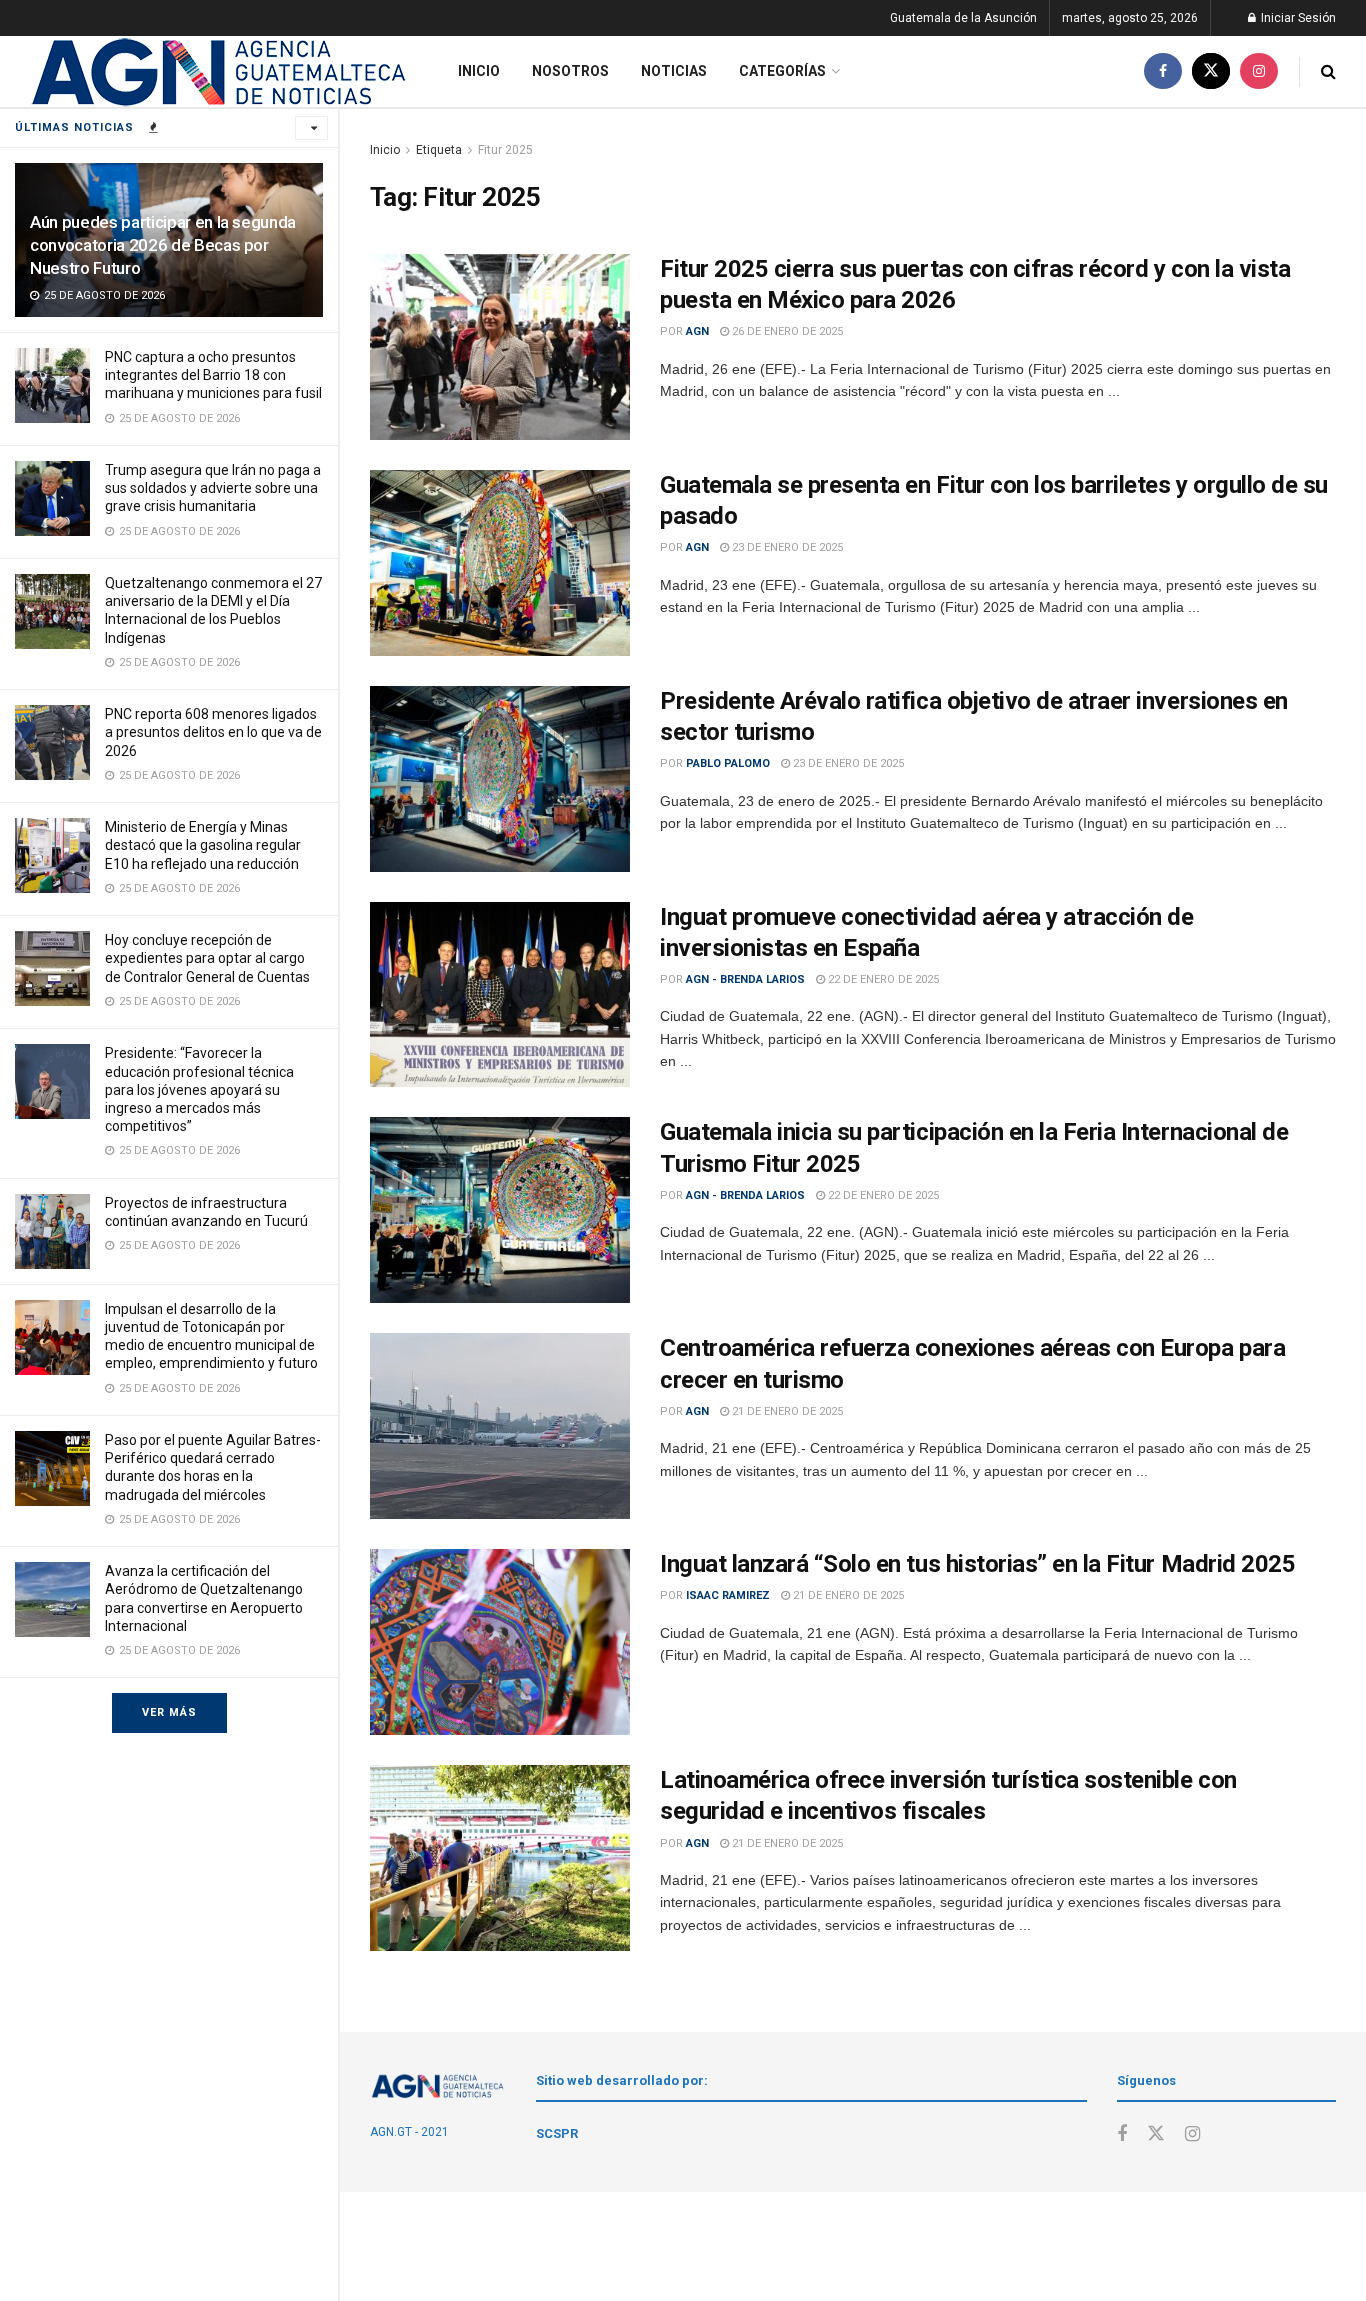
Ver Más (169, 1712)
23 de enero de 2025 (786, 547)
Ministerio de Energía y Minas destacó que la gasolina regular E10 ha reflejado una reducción (203, 845)
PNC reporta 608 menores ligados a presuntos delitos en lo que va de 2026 (213, 732)
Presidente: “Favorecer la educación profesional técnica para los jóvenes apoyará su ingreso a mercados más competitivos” (199, 1089)
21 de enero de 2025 (786, 1411)
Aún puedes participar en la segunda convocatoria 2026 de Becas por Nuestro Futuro (163, 245)
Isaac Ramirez (728, 1595)
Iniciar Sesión (1297, 18)
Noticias (674, 71)
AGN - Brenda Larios (745, 979)
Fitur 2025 (505, 150)
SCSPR (557, 2133)
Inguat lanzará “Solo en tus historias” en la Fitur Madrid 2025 (977, 1564)
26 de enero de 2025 (786, 331)
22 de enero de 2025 (882, 979)
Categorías (782, 71)
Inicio (479, 71)
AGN (697, 331)
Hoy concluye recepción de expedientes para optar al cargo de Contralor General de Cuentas (207, 958)
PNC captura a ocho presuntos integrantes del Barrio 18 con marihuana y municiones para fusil (213, 375)
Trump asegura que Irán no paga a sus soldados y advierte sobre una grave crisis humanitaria (213, 488)
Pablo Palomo (728, 763)
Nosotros (570, 71)
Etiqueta (439, 150)
